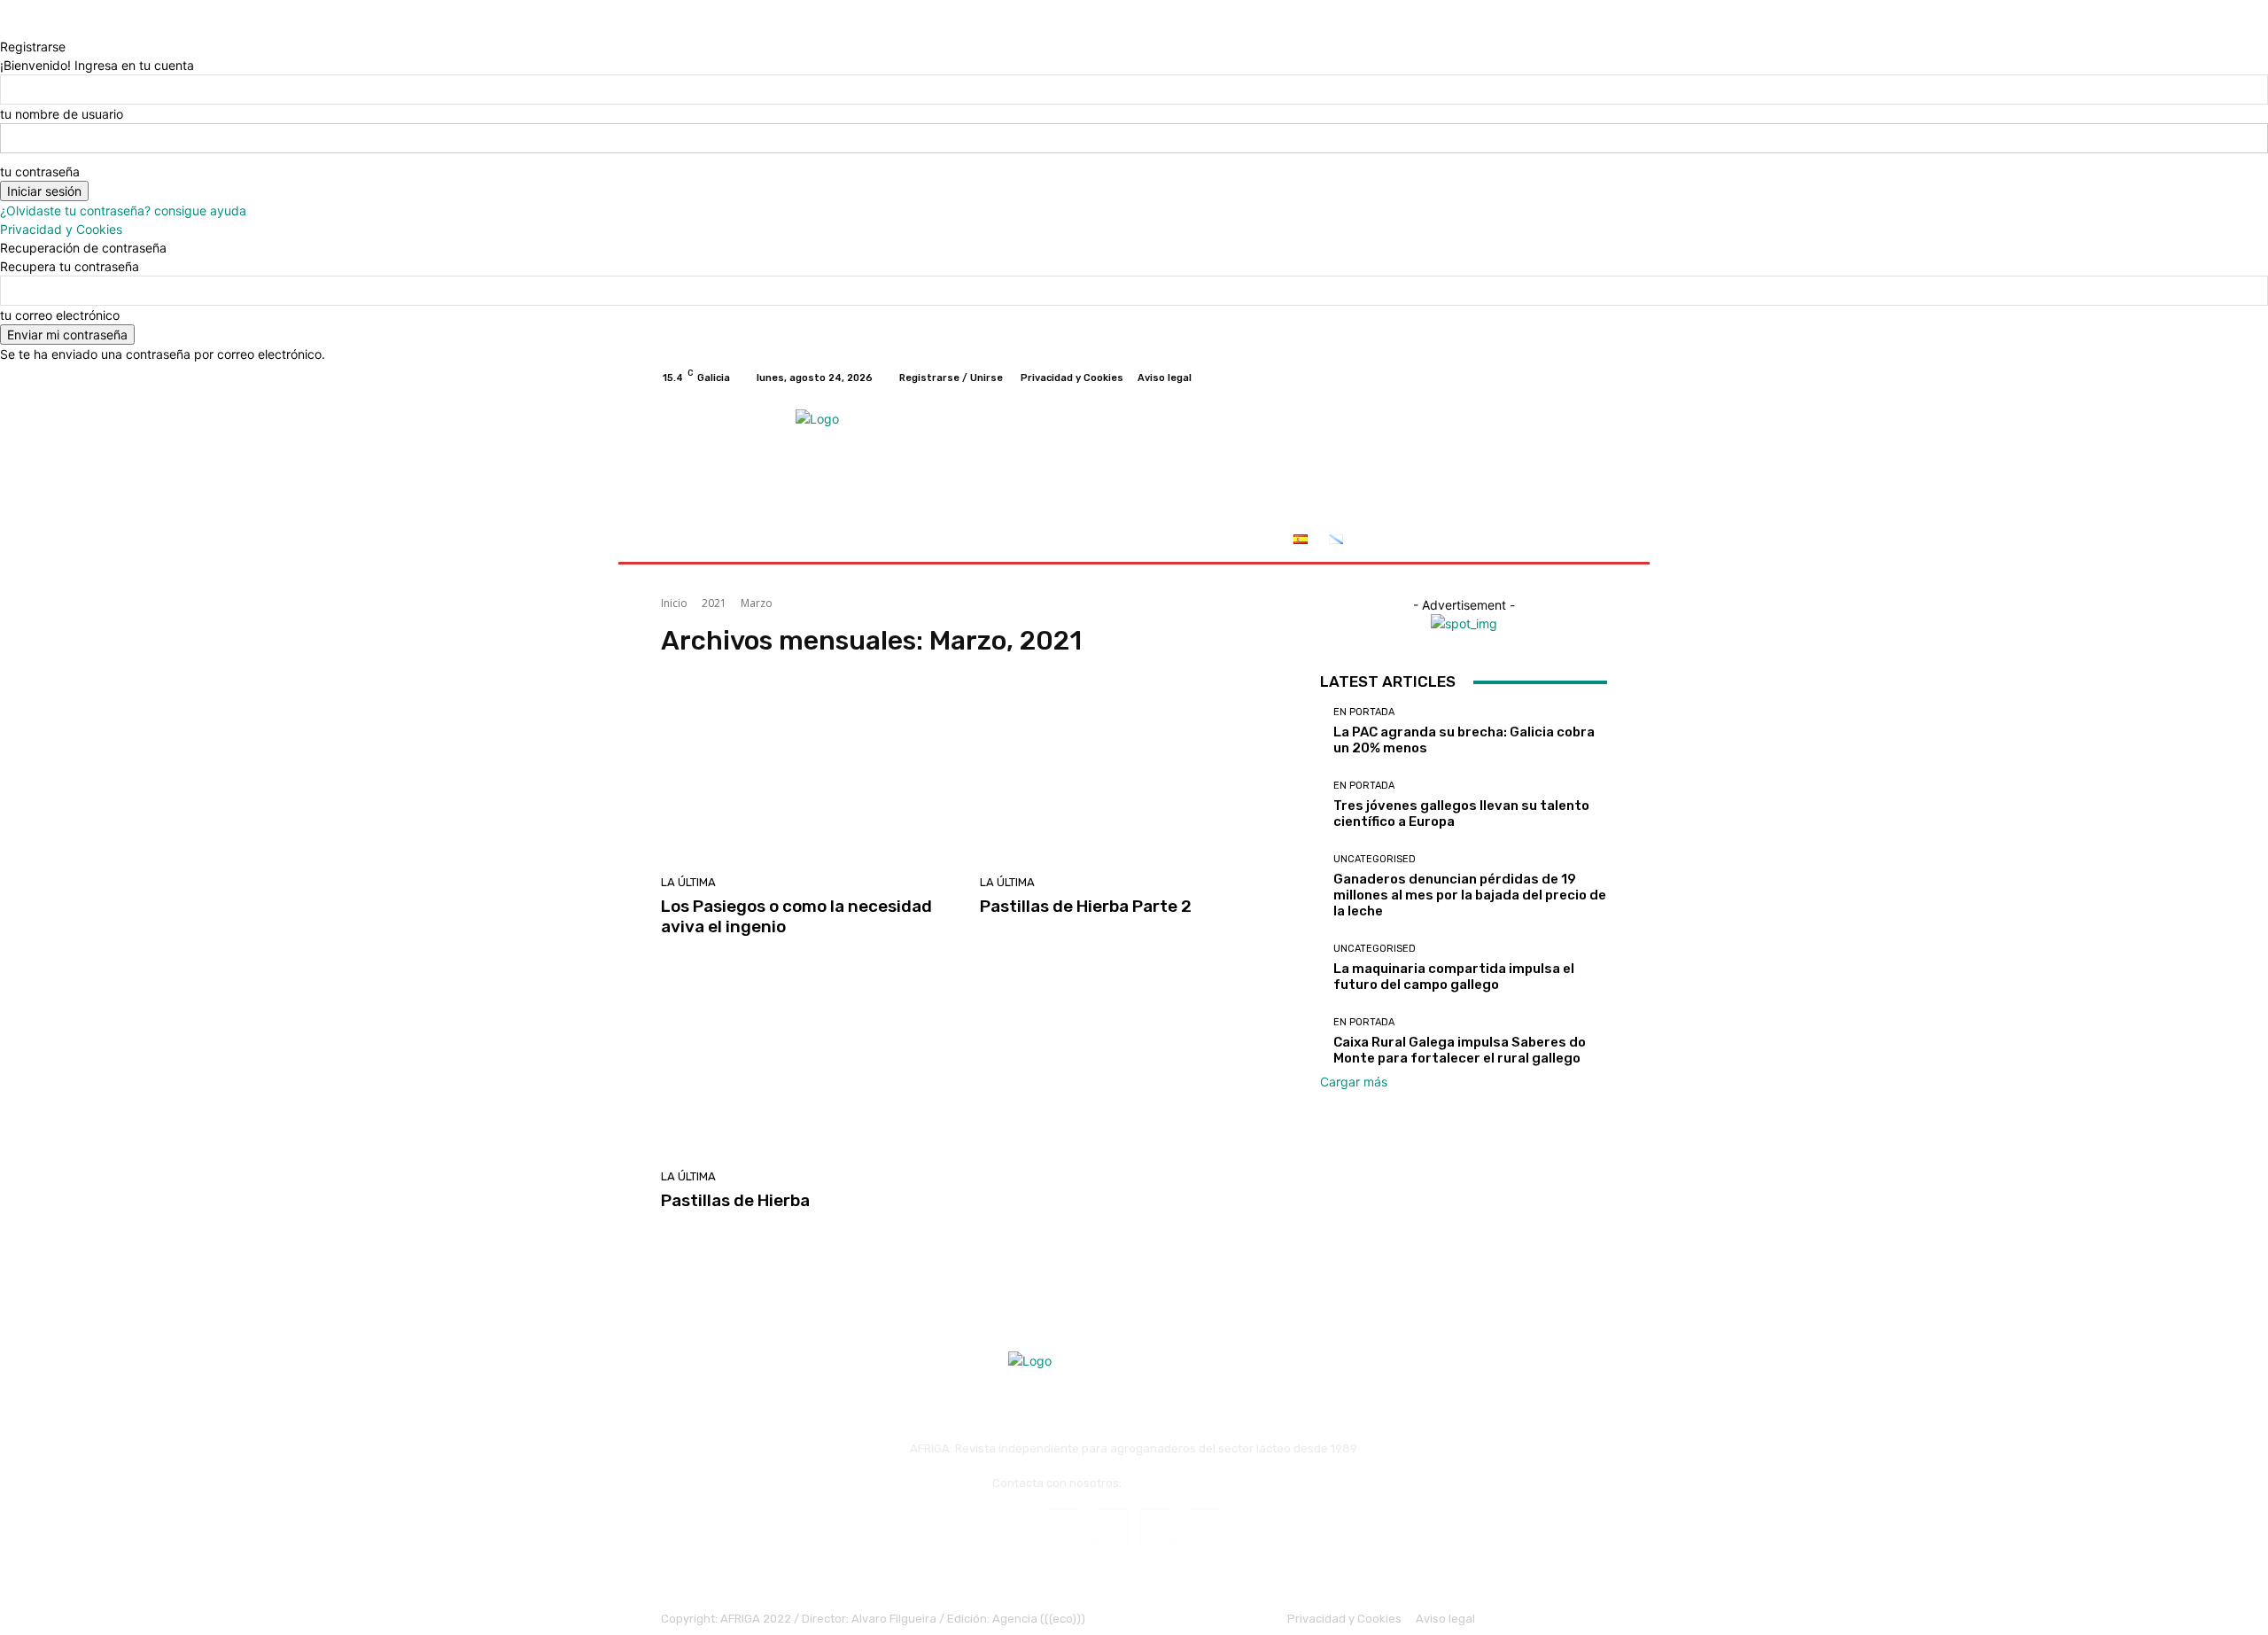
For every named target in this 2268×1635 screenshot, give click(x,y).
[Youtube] (1596, 378)
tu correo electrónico (60, 315)
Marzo (757, 603)
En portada (1364, 712)
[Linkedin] (1157, 1526)
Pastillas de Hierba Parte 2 (1086, 906)
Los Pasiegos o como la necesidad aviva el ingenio (796, 916)
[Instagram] (1533, 378)
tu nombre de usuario (62, 114)
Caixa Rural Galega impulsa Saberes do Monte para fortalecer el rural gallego (1460, 1050)
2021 (714, 603)
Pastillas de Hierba (735, 1200)
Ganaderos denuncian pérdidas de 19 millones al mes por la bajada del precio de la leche (1470, 895)
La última (688, 882)
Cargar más (1354, 1082)
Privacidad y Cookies (61, 229)
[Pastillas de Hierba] (810, 1067)
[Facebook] (1511, 378)
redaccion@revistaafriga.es (1200, 1483)
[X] (1554, 378)
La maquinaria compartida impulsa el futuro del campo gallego (1454, 977)
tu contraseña (40, 171)
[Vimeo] (1575, 378)
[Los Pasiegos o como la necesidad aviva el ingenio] (810, 773)
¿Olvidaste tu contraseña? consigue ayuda (123, 210)
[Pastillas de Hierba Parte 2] (1129, 773)
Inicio (674, 603)
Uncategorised (1375, 859)
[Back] (5, 28)
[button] (1586, 541)
